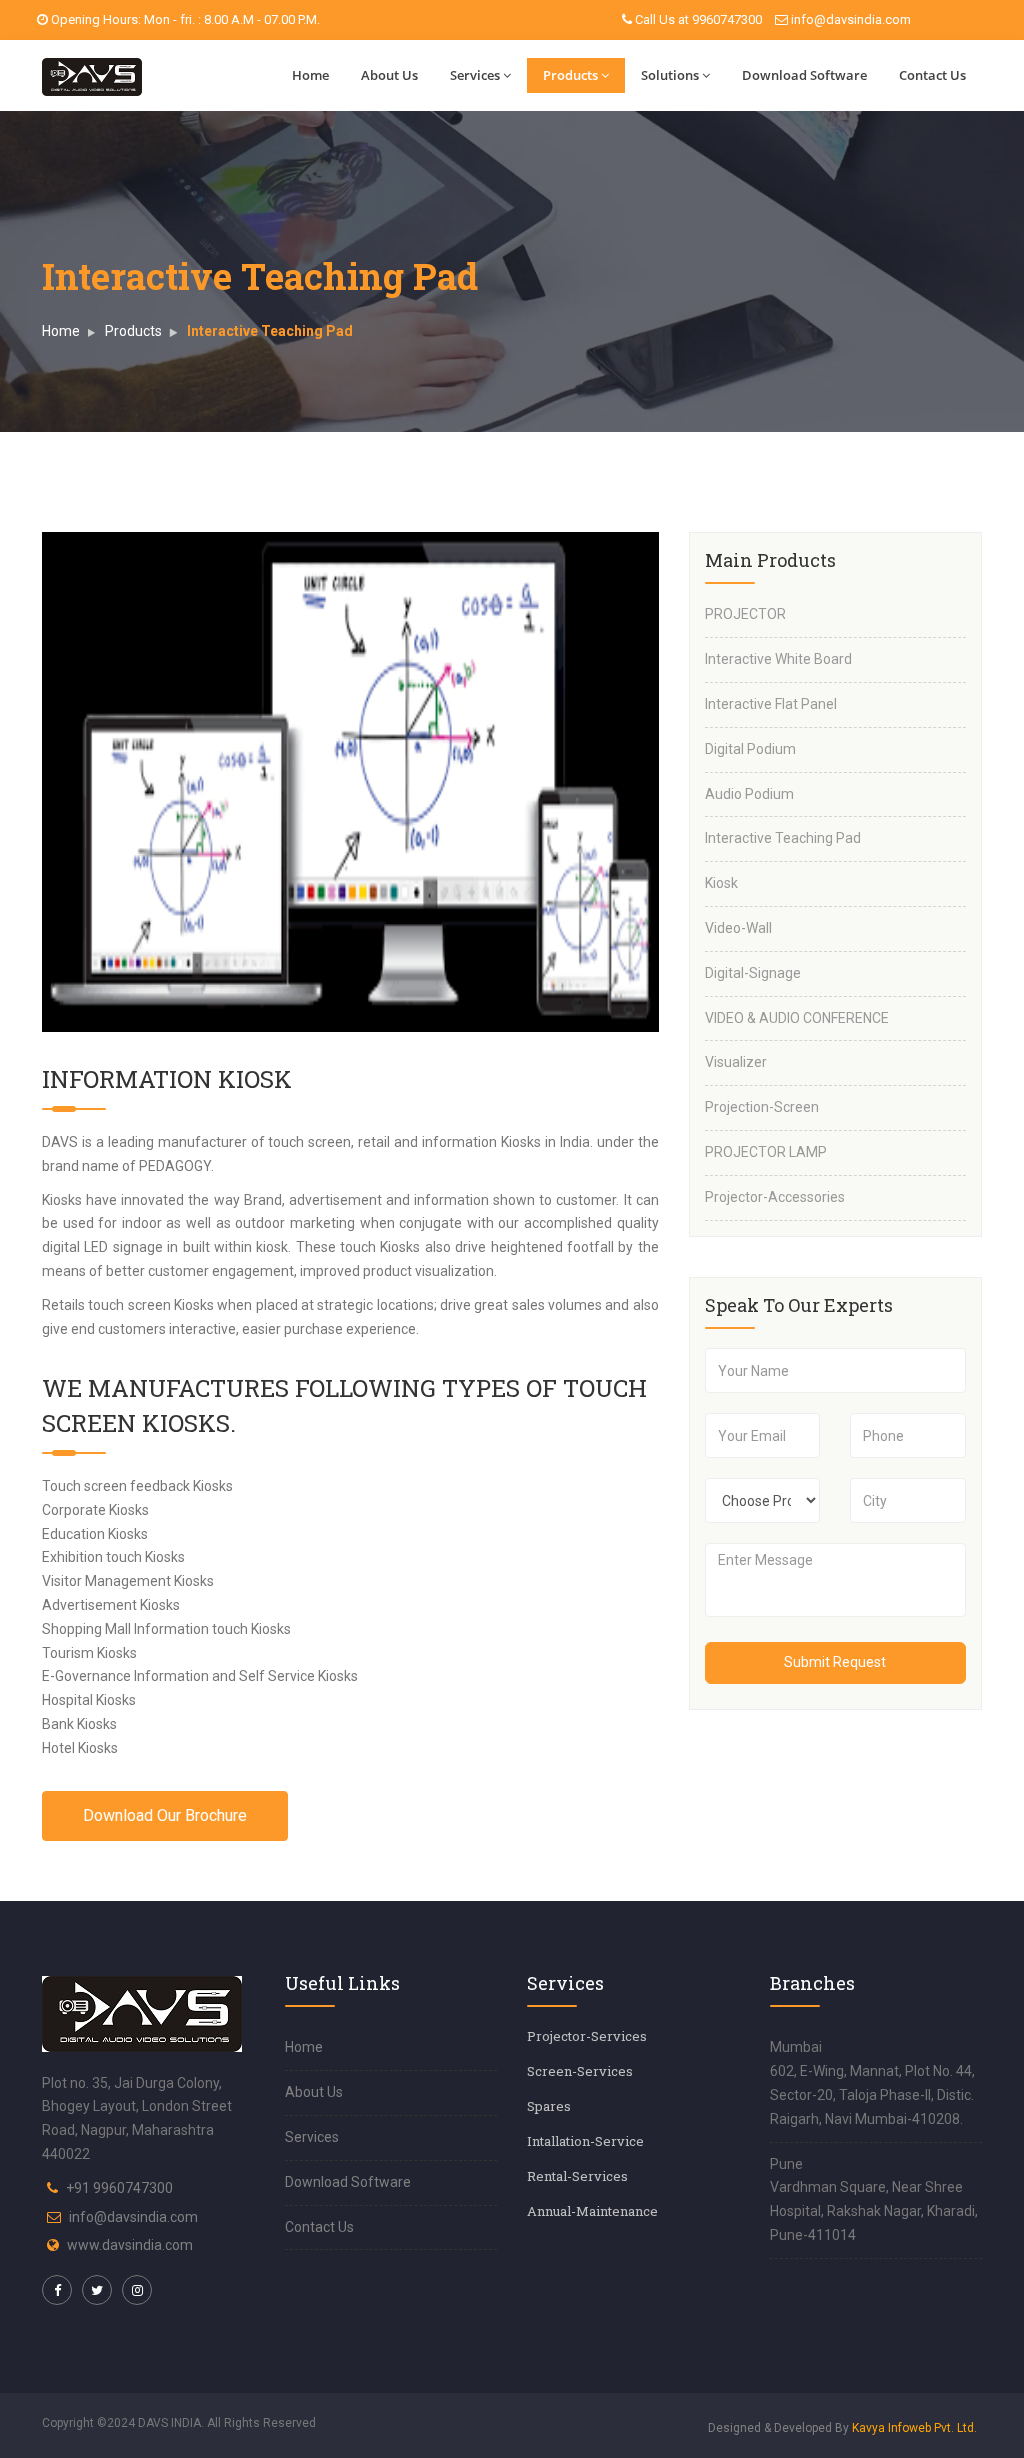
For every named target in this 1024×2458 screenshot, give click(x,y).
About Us (389, 75)
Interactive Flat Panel (771, 704)
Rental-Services (577, 2176)
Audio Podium (749, 794)
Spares (549, 2106)
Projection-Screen (762, 1107)
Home (310, 75)
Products (570, 75)
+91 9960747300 (119, 2188)
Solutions (670, 75)
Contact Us (932, 75)
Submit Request (835, 1662)
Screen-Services (580, 2071)
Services (475, 75)
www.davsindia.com (130, 2245)
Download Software (804, 75)
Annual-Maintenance (592, 2211)
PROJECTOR (745, 614)
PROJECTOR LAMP (766, 1152)
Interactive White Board (778, 659)
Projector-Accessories (775, 1197)
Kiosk (721, 883)
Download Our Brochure (165, 1815)
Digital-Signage (753, 973)
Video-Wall (738, 928)
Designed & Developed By (842, 2428)
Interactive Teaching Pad (783, 838)
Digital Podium (750, 749)
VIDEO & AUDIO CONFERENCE (797, 1018)
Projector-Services (587, 2036)
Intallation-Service (585, 2141)
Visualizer (736, 1062)
